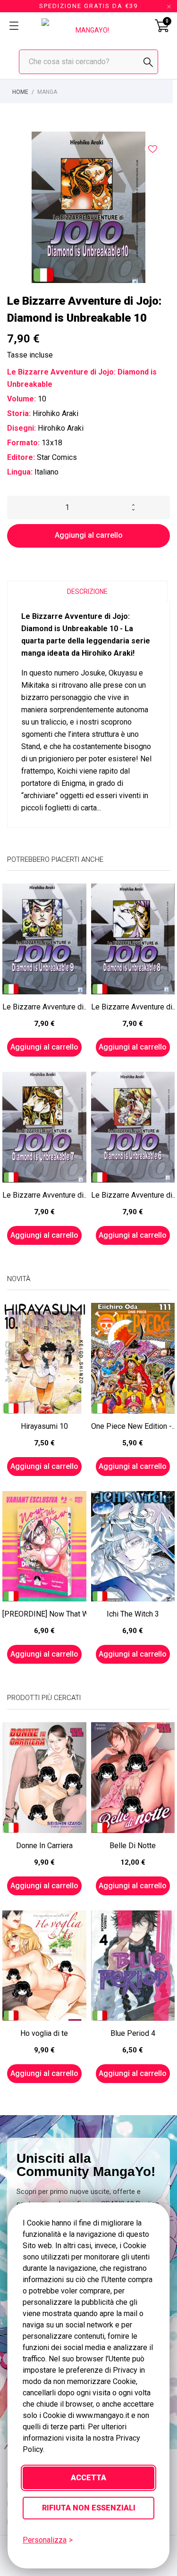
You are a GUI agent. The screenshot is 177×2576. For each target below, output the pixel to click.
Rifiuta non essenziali (89, 2508)
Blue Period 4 (133, 2033)
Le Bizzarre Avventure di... (44, 1007)
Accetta (88, 2478)
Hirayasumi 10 (44, 1426)
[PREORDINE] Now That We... (44, 1614)
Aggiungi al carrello (89, 535)
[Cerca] (148, 62)
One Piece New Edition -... (133, 1426)
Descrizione (87, 592)
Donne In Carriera (44, 1846)
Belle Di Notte (133, 1846)
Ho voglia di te (44, 2033)
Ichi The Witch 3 (133, 1614)
